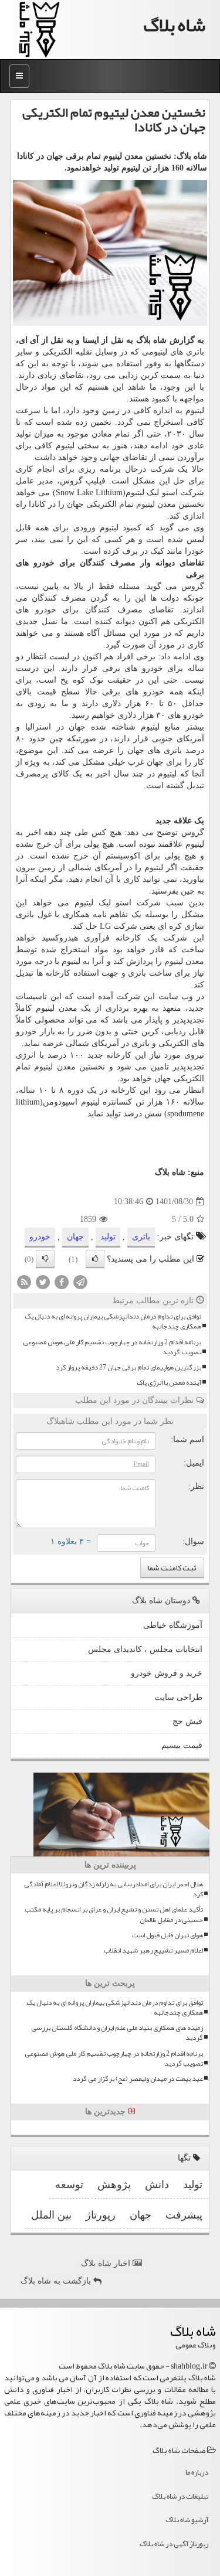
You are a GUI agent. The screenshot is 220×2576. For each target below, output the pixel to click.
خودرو (44, 563)
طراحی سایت (178, 1697)
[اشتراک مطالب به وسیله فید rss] (24, 1282)
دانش (157, 2185)
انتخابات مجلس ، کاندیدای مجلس (145, 1649)
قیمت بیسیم (182, 1745)
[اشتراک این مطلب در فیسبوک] (62, 1282)
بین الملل (51, 2215)
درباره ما (197, 2472)
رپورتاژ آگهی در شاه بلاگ (174, 2544)
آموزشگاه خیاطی (173, 1625)
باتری (141, 1237)
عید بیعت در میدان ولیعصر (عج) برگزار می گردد (138, 2079)
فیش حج (187, 1721)
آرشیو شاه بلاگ (187, 2520)
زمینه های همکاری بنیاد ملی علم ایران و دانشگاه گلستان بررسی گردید (117, 2033)
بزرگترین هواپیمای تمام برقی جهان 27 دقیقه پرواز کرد (128, 1367)
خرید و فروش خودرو (167, 1673)
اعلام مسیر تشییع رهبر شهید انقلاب (153, 1950)
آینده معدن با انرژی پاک (169, 1383)
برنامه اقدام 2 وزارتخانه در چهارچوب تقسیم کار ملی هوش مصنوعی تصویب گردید (112, 1347)
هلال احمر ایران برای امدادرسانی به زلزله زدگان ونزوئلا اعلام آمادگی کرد (114, 1889)
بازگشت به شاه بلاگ (57, 2281)
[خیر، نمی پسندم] (45, 1259)
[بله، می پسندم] (95, 1259)
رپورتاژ (101, 2215)
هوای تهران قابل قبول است (167, 1935)
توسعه (69, 2185)
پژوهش (114, 2185)
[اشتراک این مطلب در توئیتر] (43, 1282)
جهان (75, 504)
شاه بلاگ (175, 25)
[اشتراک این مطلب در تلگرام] (80, 1282)
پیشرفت (184, 2215)
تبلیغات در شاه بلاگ (180, 2496)
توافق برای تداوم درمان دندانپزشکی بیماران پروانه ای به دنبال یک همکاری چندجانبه (113, 1321)
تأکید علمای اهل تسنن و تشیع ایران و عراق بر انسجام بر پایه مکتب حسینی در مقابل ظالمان (114, 1914)
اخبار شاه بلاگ (107, 2263)
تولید (108, 1237)
